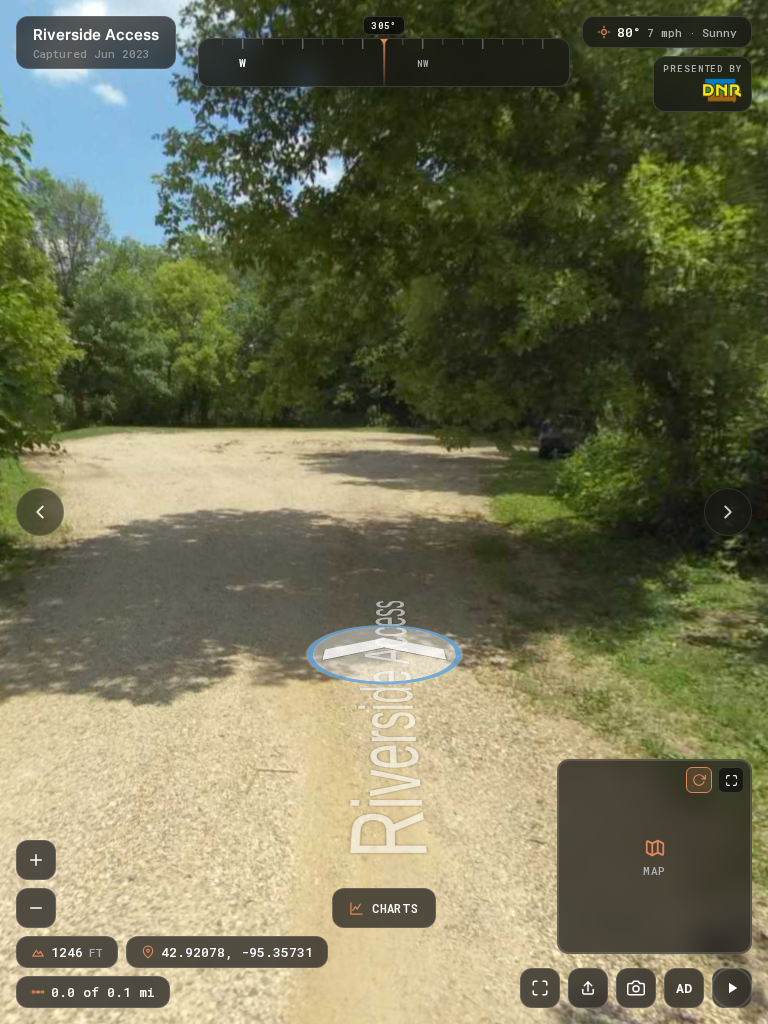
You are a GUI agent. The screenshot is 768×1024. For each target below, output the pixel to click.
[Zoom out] (36, 908)
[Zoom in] (36, 860)
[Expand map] (731, 780)
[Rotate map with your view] (699, 780)
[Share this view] (588, 988)
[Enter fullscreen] (540, 988)
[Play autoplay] (732, 988)
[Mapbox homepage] (576, 934)
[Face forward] (728, 512)
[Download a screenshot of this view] (636, 988)
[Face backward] (40, 512)
